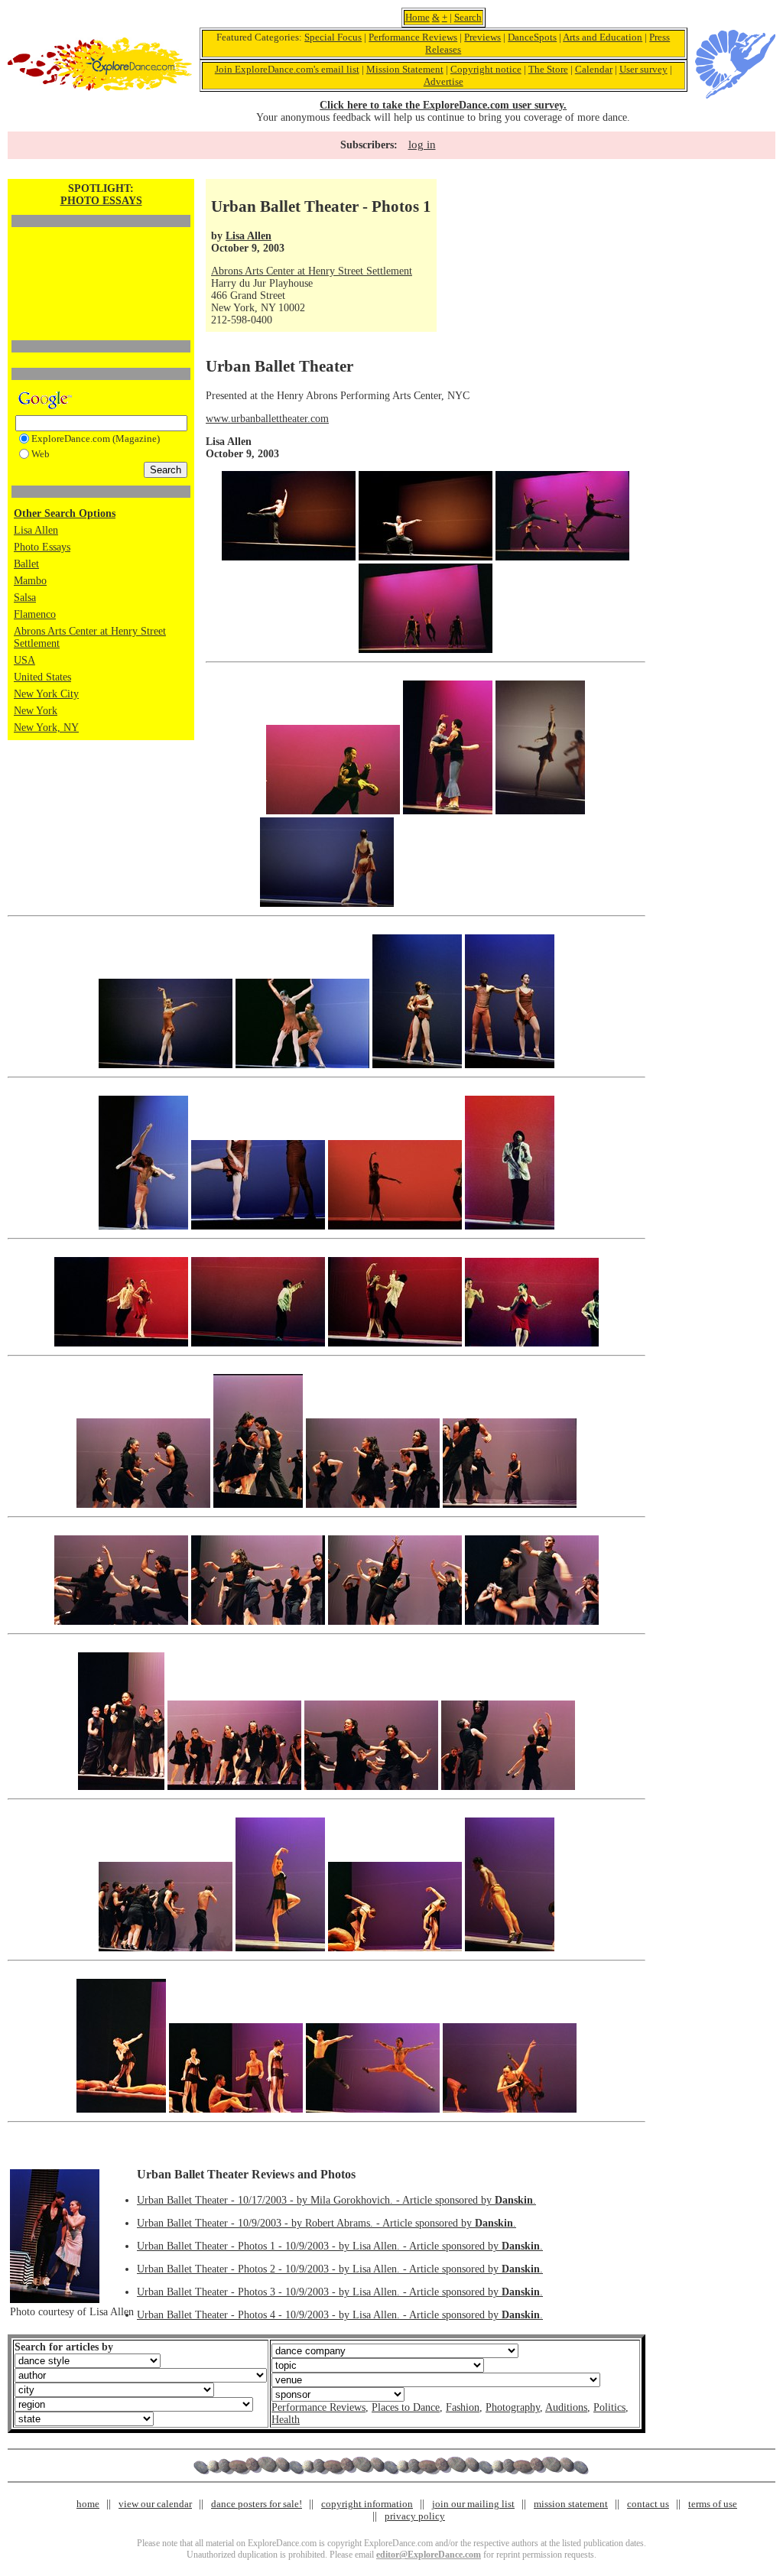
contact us (648, 2504)
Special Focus (333, 37)
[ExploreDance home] (100, 88)
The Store (548, 69)
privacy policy (415, 2516)
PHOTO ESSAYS (101, 201)
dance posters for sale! (257, 2504)
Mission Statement (405, 69)
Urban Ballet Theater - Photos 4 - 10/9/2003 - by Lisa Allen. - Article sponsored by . (340, 2315)
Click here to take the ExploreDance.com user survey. (443, 105)
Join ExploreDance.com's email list (287, 69)
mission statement (571, 2504)
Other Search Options (65, 513)
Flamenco (35, 614)
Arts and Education (603, 37)
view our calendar (155, 2504)
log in (422, 145)
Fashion (463, 2407)
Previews (482, 37)
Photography (513, 2407)
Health (286, 2420)
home (88, 2504)
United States (42, 677)
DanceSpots (532, 37)
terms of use (713, 2504)
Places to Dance (406, 2407)
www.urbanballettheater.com (267, 419)
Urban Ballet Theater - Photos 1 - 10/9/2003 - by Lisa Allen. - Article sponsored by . (340, 2246)
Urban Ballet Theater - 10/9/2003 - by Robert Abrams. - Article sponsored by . (327, 2223)
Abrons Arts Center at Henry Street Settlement (312, 271)
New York (36, 711)
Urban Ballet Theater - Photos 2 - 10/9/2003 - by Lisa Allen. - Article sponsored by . (340, 2269)
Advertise (443, 81)
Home (417, 17)
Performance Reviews (413, 37)
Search (468, 17)
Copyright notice (486, 69)
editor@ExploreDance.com (429, 2555)
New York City (46, 694)
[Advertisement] (101, 258)
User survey (643, 69)
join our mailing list (473, 2504)
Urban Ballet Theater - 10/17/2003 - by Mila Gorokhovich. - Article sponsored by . (336, 2200)
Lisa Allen (36, 530)
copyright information (367, 2504)
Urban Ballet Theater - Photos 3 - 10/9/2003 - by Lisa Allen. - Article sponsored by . (340, 2292)
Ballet (26, 564)
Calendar (594, 69)
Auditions (566, 2407)
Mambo (30, 581)
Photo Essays (42, 547)
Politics (609, 2407)
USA (24, 660)
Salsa (25, 598)
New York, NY (46, 728)
